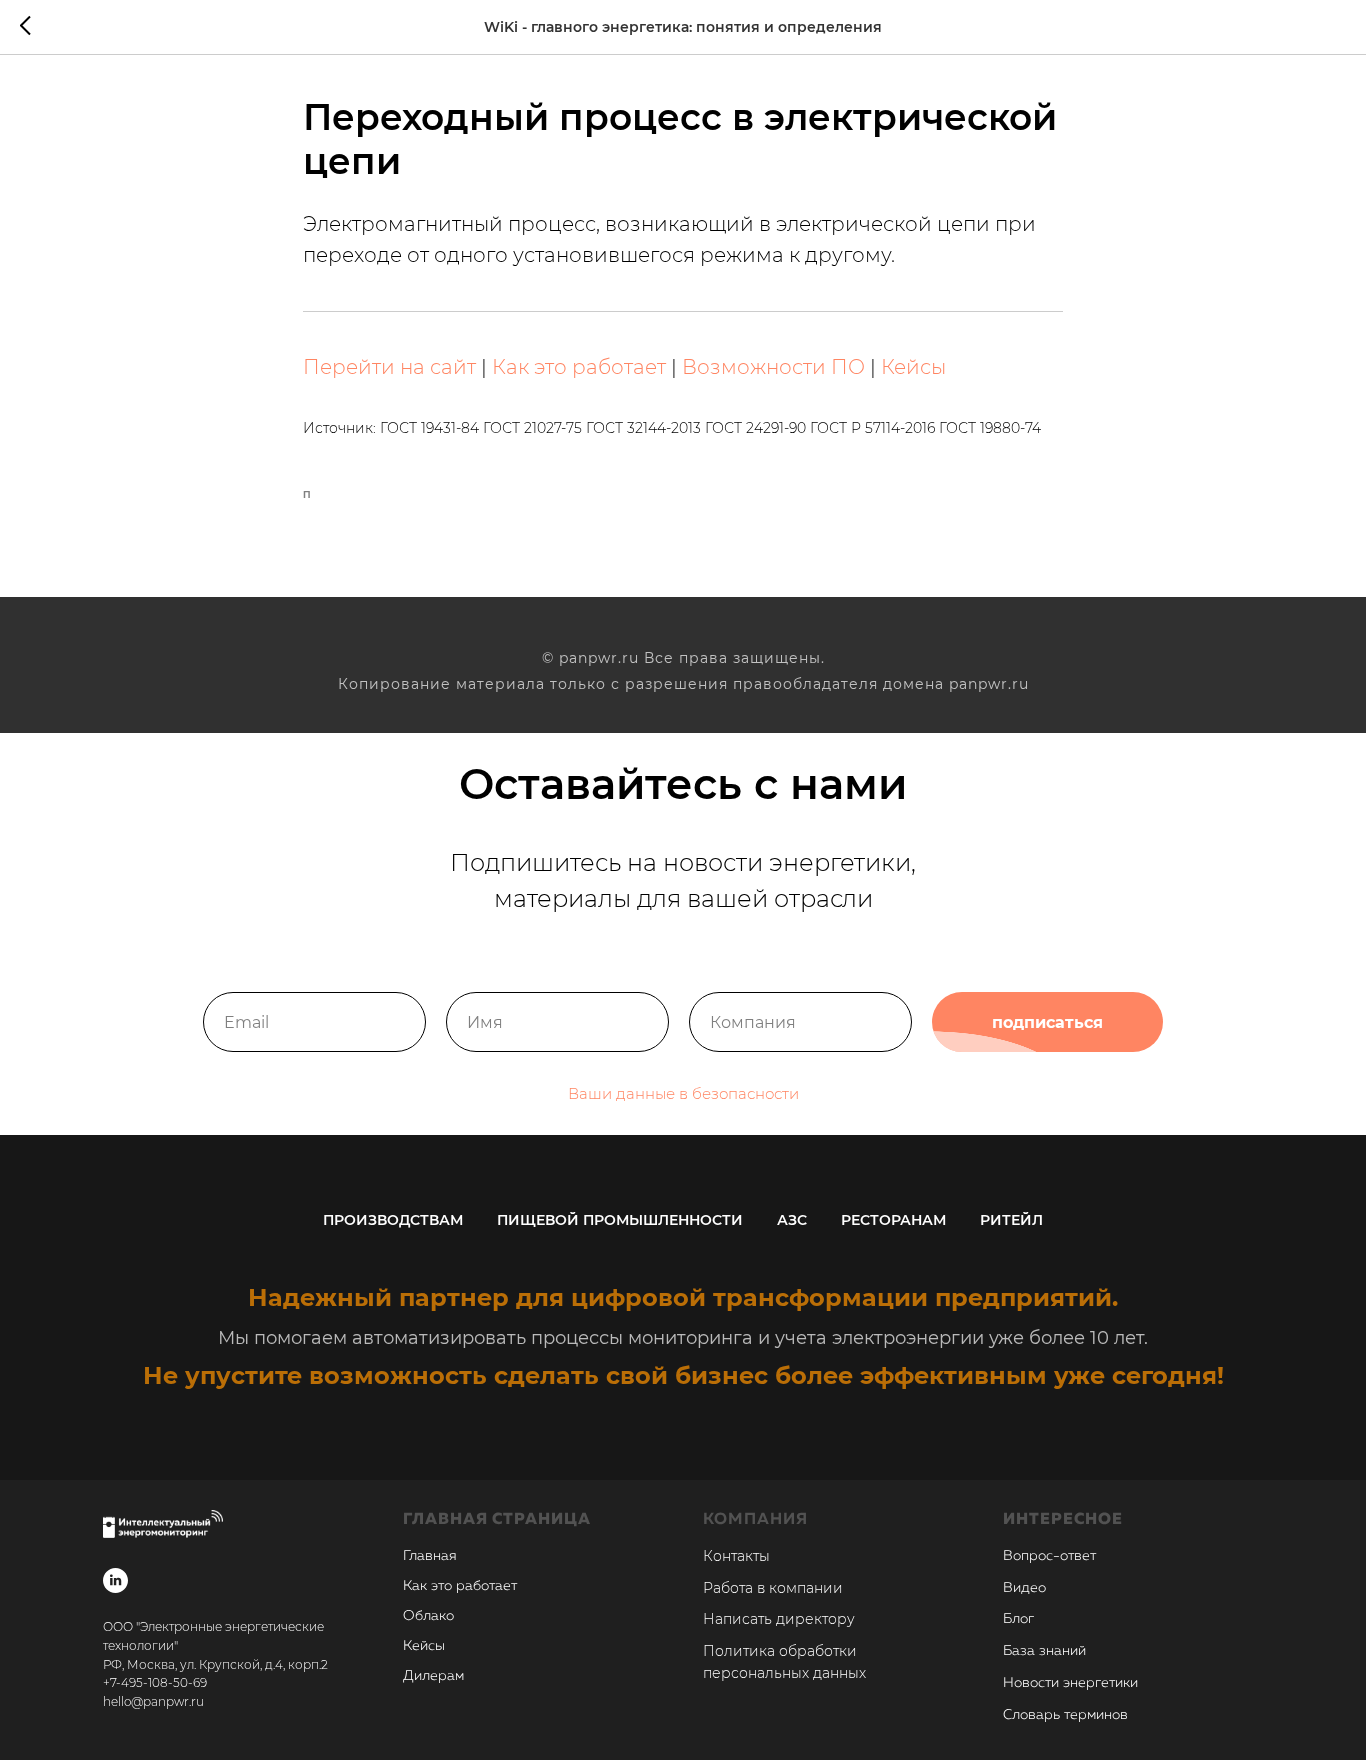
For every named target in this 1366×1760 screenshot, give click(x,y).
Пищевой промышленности (620, 1220)
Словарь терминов (1065, 1715)
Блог (1018, 1619)
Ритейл (1011, 1220)
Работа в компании (773, 1588)
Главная (430, 1556)
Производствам (393, 1220)
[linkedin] (115, 1580)
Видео (1024, 1588)
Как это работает (579, 367)
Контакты (736, 1556)
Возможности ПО (773, 367)
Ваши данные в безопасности (683, 1093)
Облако (428, 1616)
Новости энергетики (1070, 1683)
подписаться (1047, 1022)
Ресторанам (893, 1220)
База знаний (1044, 1651)
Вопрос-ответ (1049, 1556)
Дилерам (433, 1676)
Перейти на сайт (389, 367)
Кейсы (913, 367)
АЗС (792, 1220)
